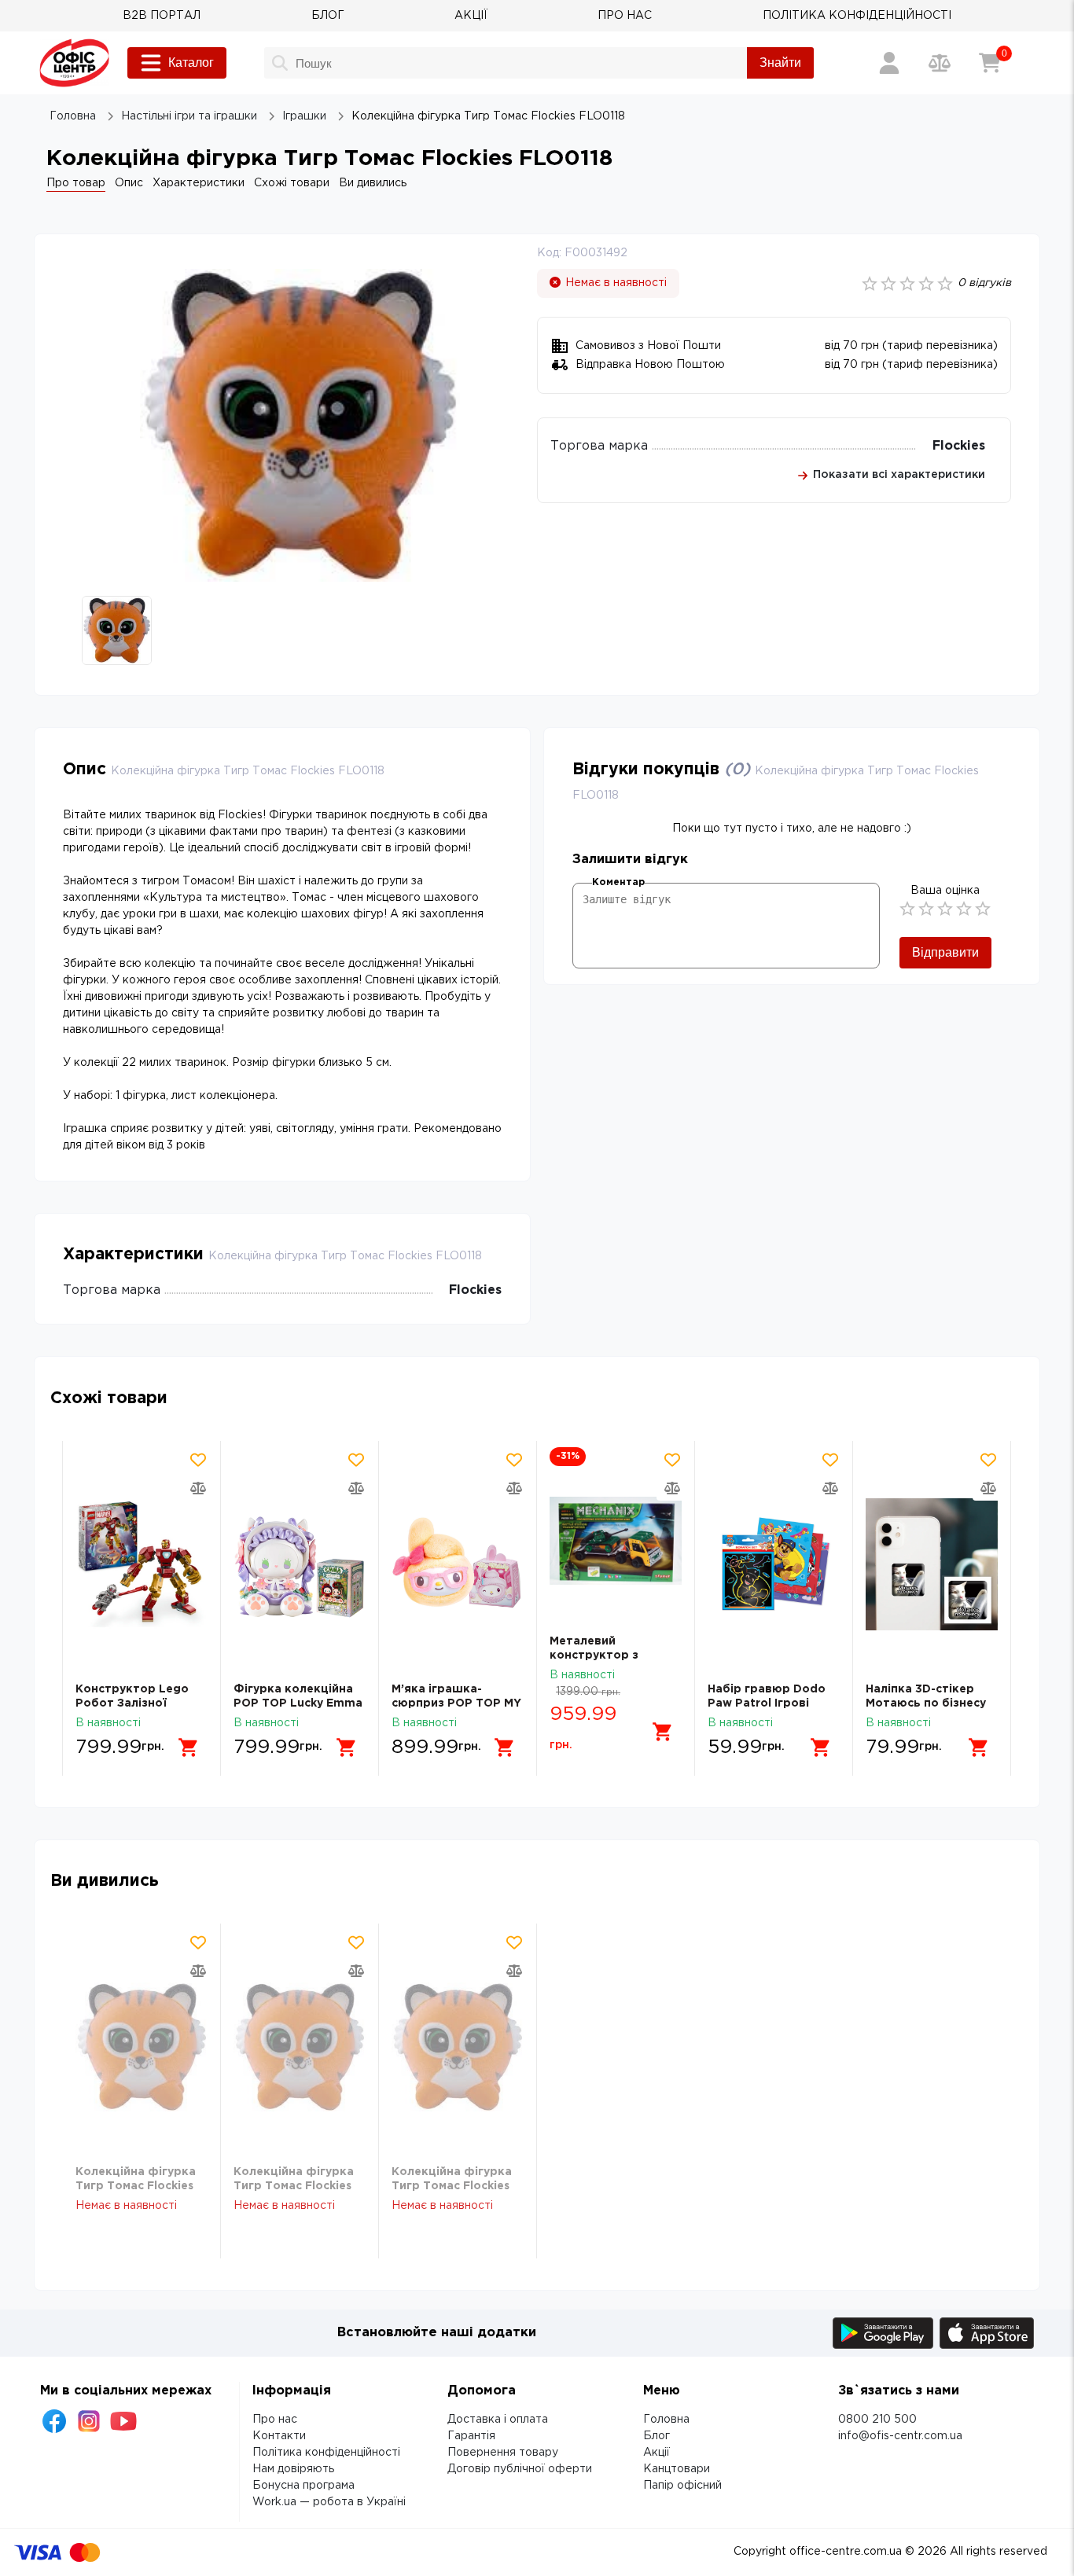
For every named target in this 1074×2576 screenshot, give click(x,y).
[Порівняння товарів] (940, 63)
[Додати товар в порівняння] (198, 1488)
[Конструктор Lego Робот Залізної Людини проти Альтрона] (142, 1565)
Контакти (279, 2436)
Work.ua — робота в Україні (329, 2502)
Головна (666, 2420)
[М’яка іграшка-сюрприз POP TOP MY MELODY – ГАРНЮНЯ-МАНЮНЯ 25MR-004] (458, 1565)
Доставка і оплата (498, 2420)
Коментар (618, 882)
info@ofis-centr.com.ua (900, 2436)
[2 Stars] (926, 909)
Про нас (275, 2420)
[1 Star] (907, 909)
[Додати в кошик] (189, 1747)
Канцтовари (677, 2469)
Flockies (959, 446)
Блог (657, 2436)
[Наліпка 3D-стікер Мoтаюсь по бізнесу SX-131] (932, 1565)
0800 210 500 (877, 2420)
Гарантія (471, 2436)
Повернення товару (503, 2453)
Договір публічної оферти (520, 2469)
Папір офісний (682, 2486)
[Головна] (74, 63)
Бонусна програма (303, 2486)
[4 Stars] (964, 909)
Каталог (191, 62)
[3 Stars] (945, 909)
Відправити (945, 952)
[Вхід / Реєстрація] (889, 63)
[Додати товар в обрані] (198, 1460)
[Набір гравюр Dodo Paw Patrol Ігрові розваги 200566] (774, 1565)
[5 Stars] (983, 909)
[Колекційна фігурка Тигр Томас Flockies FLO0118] (142, 2047)
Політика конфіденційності (326, 2453)
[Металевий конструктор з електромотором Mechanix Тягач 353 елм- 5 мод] (616, 1541)
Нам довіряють (293, 2469)
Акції (657, 2453)
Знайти (780, 62)
